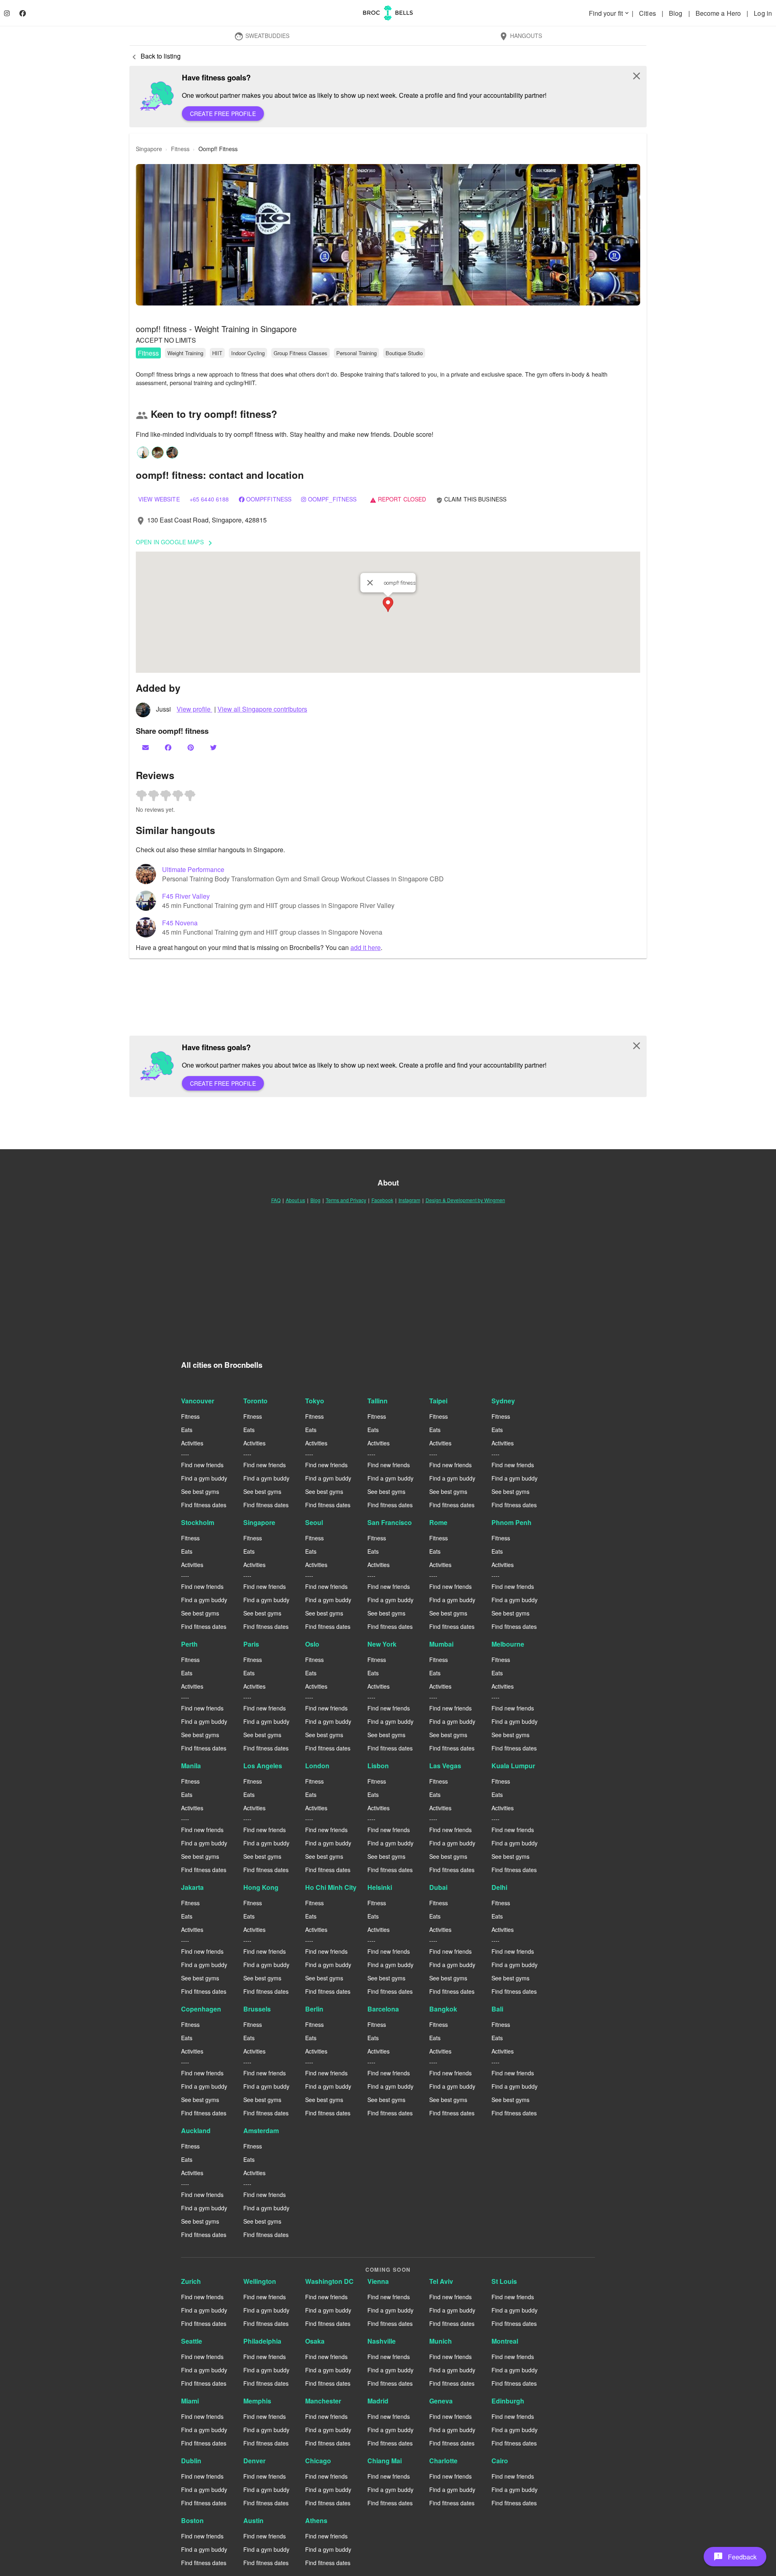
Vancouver (198, 1401)
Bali (497, 2009)
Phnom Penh (511, 1522)
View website (159, 499)
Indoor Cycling (248, 353)
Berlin (314, 2009)
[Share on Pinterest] (192, 747)
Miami (190, 2401)
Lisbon (378, 1766)
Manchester (323, 2401)
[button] (388, 235)
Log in (763, 13)
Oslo (312, 1644)
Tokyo (315, 1401)
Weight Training (185, 353)
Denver (254, 2461)
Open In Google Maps (175, 543)
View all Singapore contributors (262, 709)
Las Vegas (445, 1766)
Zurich (191, 2281)
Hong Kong (261, 1887)
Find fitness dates (204, 1505)
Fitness (148, 353)
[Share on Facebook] (169, 747)
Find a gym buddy (204, 1478)
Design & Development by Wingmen (465, 1200)
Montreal (505, 2341)
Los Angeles (263, 1766)
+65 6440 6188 (209, 499)
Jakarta (192, 1887)
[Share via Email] (146, 747)
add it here (366, 947)
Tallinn (377, 1401)
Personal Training (356, 353)
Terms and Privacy (346, 1200)
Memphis (257, 2401)
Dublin (191, 2461)
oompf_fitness (332, 499)
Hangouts (520, 36)
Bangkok (443, 2009)
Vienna (378, 2281)
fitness (180, 149)
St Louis (504, 2281)
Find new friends (202, 1465)
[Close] (370, 583)
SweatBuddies (262, 36)
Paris (251, 1644)
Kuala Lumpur (513, 1766)
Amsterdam (261, 2131)
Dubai (438, 1887)
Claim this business (471, 499)
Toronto (255, 1401)
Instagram (409, 1200)
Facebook (382, 1200)
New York (382, 1644)
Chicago (318, 2461)
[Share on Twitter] (214, 747)
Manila (191, 1766)
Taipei (438, 1401)
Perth (189, 1644)
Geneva (441, 2401)
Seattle (192, 2341)
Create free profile (223, 114)
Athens (316, 2520)
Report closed (398, 499)
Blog (677, 13)
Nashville (382, 2341)
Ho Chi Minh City (331, 1887)
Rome (438, 1522)
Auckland (196, 2131)
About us (295, 1200)
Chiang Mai (385, 2461)
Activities (192, 1443)
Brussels (257, 2009)
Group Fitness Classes (300, 353)
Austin (253, 2520)
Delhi (499, 1887)
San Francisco (390, 1522)
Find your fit (609, 13)
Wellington (260, 2281)
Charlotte (443, 2461)
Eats (187, 1430)
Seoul (314, 1522)
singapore (149, 149)
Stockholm (198, 1522)
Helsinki (380, 1887)
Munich (441, 2341)
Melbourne (508, 1644)
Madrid (378, 2401)
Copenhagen (201, 2009)
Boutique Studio (404, 353)
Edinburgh (508, 2401)
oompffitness (269, 499)
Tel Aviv (441, 2281)
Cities (648, 13)
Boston (192, 2520)
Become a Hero (719, 13)
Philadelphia (262, 2341)
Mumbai (441, 1644)
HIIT (217, 353)
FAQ (276, 1200)
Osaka (315, 2341)
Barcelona (383, 2009)
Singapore (259, 1522)
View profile (194, 709)
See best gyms (200, 1491)
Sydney (503, 1401)
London (317, 1766)
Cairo (500, 2461)
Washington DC (329, 2281)
